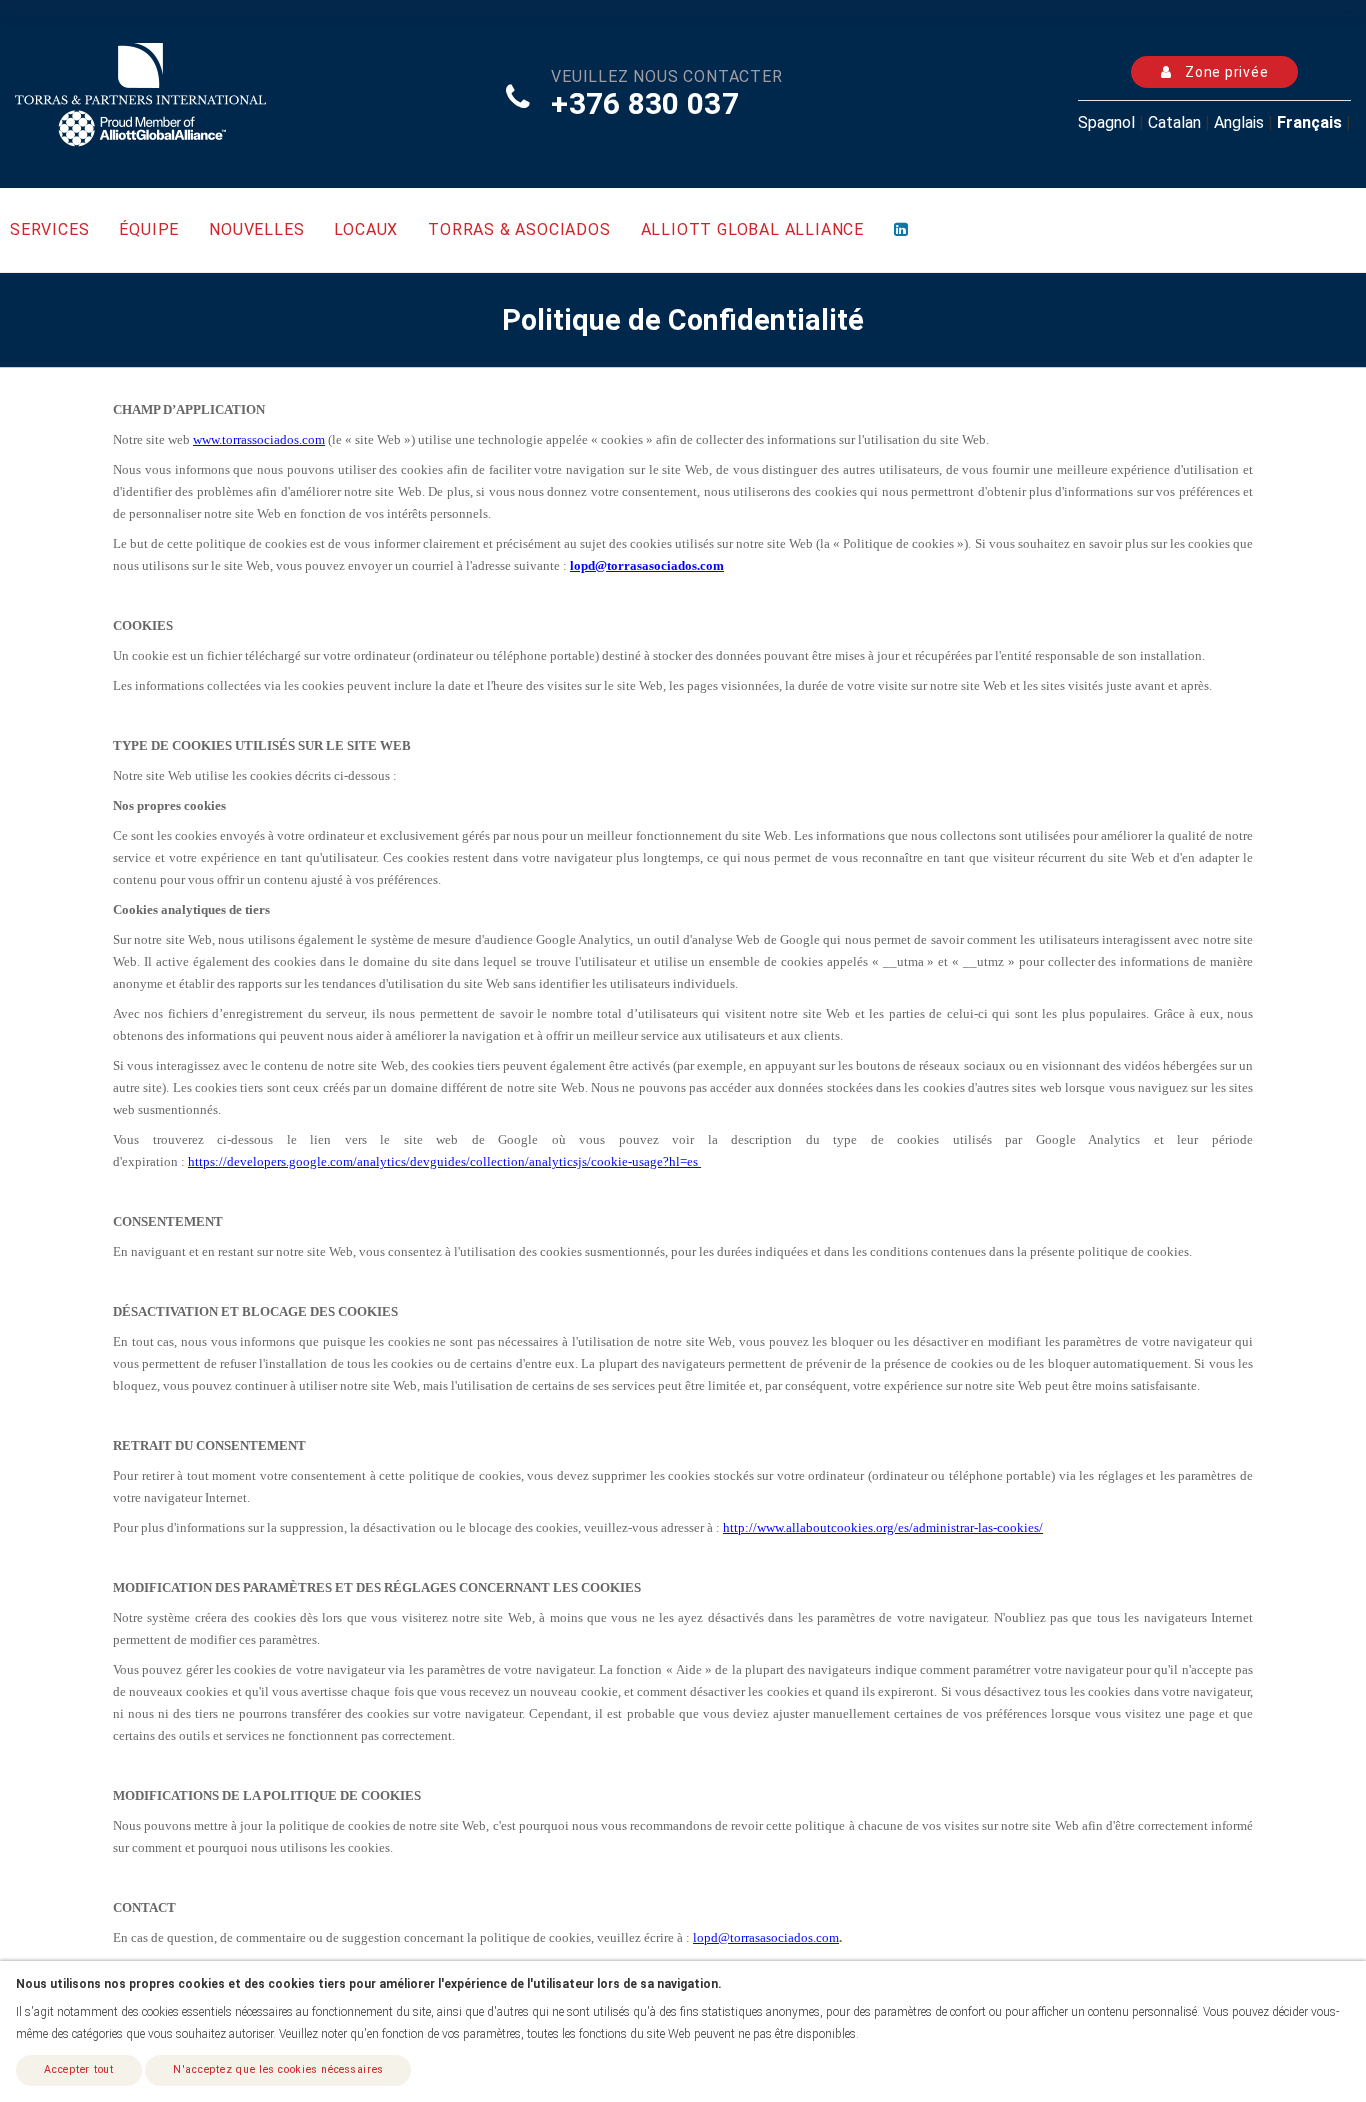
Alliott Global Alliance (752, 229)
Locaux (366, 229)
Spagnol (1106, 122)
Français (1309, 122)
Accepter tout (79, 2069)
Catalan (1174, 122)
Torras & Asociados (519, 229)
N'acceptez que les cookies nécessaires (278, 2069)
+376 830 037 (645, 103)
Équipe (149, 229)
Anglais (1239, 122)
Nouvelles (256, 229)
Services (49, 229)
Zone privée (1224, 72)
